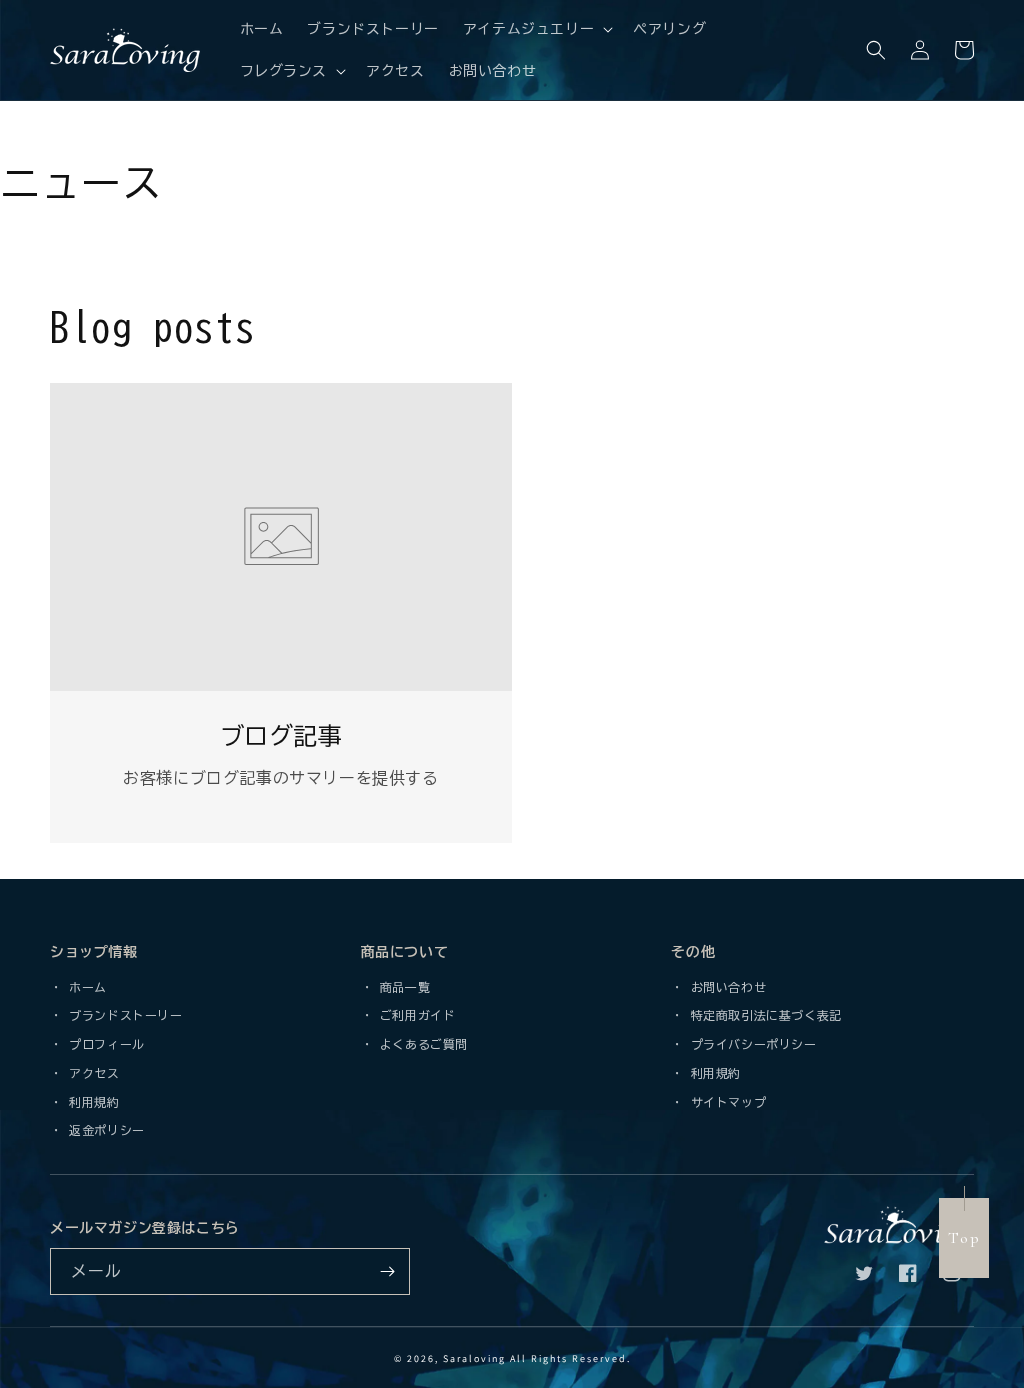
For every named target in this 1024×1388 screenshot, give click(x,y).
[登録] (387, 1271)
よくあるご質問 (420, 1044)
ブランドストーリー (123, 1015)
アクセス (91, 1073)
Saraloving (474, 1358)
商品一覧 (401, 987)
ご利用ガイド (414, 1015)
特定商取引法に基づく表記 (762, 1015)
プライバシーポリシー (750, 1044)
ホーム (85, 987)
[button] (536, 29)
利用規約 (91, 1102)
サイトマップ (725, 1102)
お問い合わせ (725, 987)
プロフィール (104, 1044)
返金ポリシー (104, 1130)
